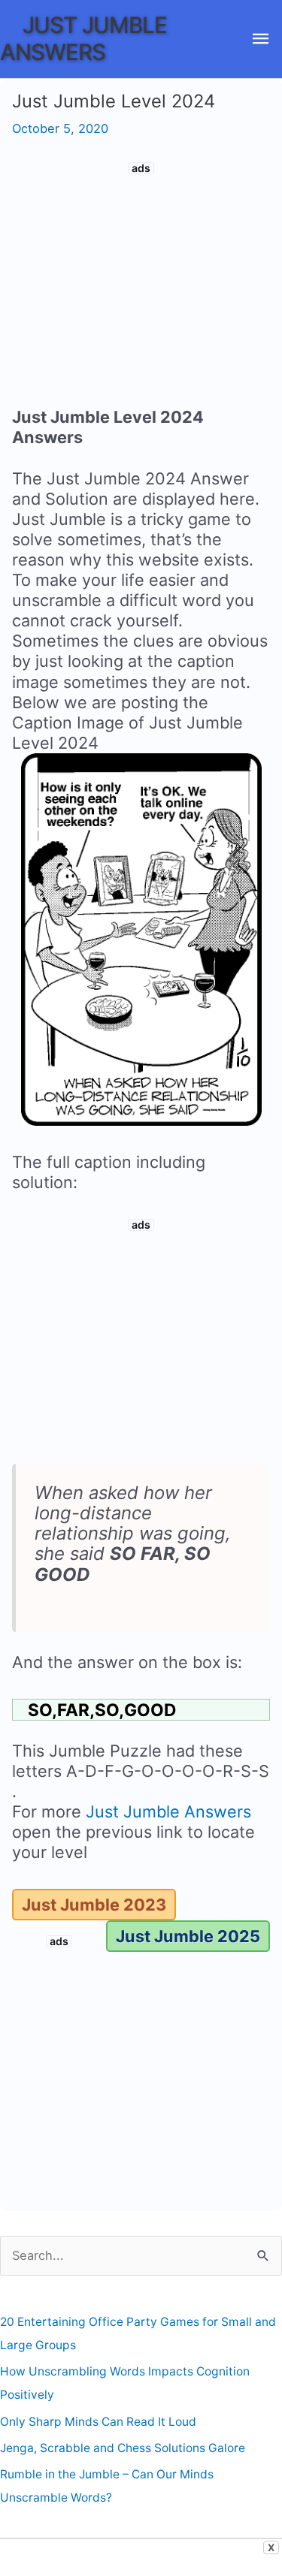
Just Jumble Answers (83, 38)
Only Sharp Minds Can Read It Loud (98, 2422)
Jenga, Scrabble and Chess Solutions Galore (123, 2448)
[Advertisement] (141, 287)
